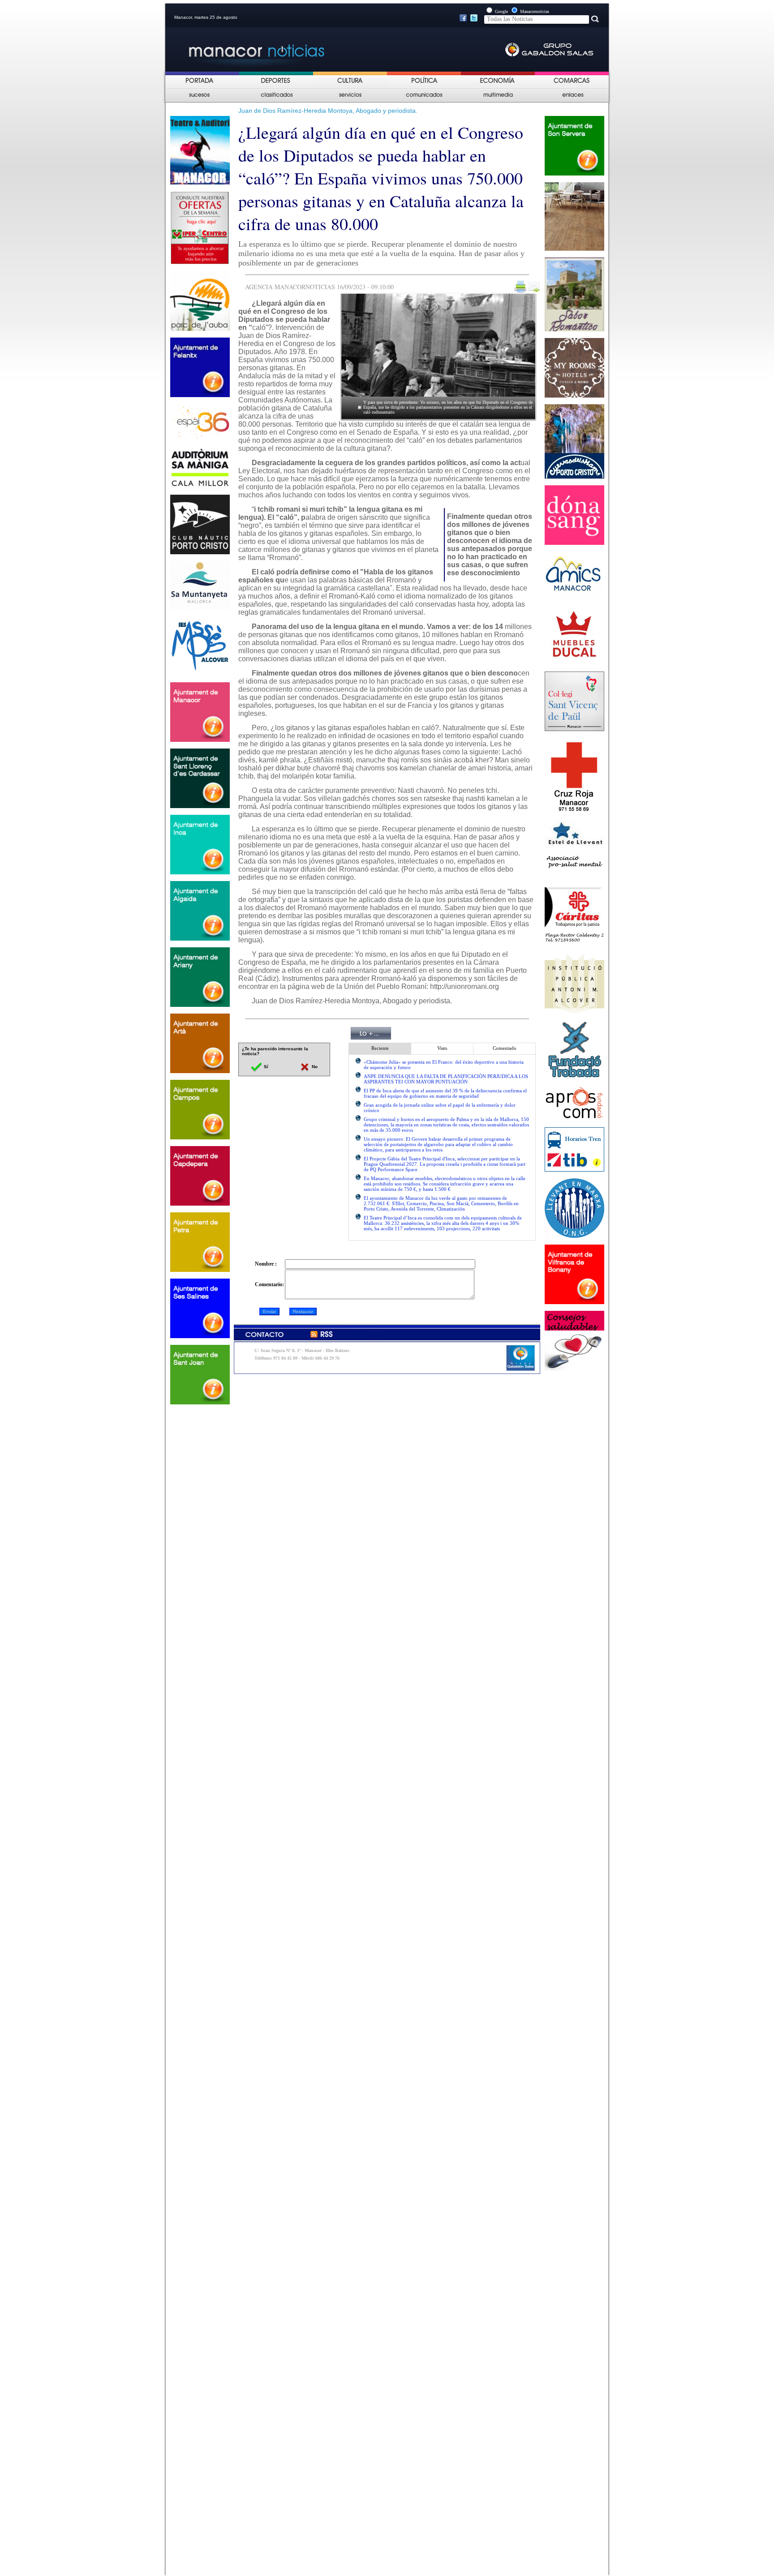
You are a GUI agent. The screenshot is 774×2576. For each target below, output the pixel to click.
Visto (442, 1048)
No (314, 1067)
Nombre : (266, 1264)
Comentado (505, 1048)
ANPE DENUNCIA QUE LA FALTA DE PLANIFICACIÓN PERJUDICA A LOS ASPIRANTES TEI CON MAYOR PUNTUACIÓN (446, 1079)
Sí (265, 1067)
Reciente (380, 1048)
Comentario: (269, 1284)
